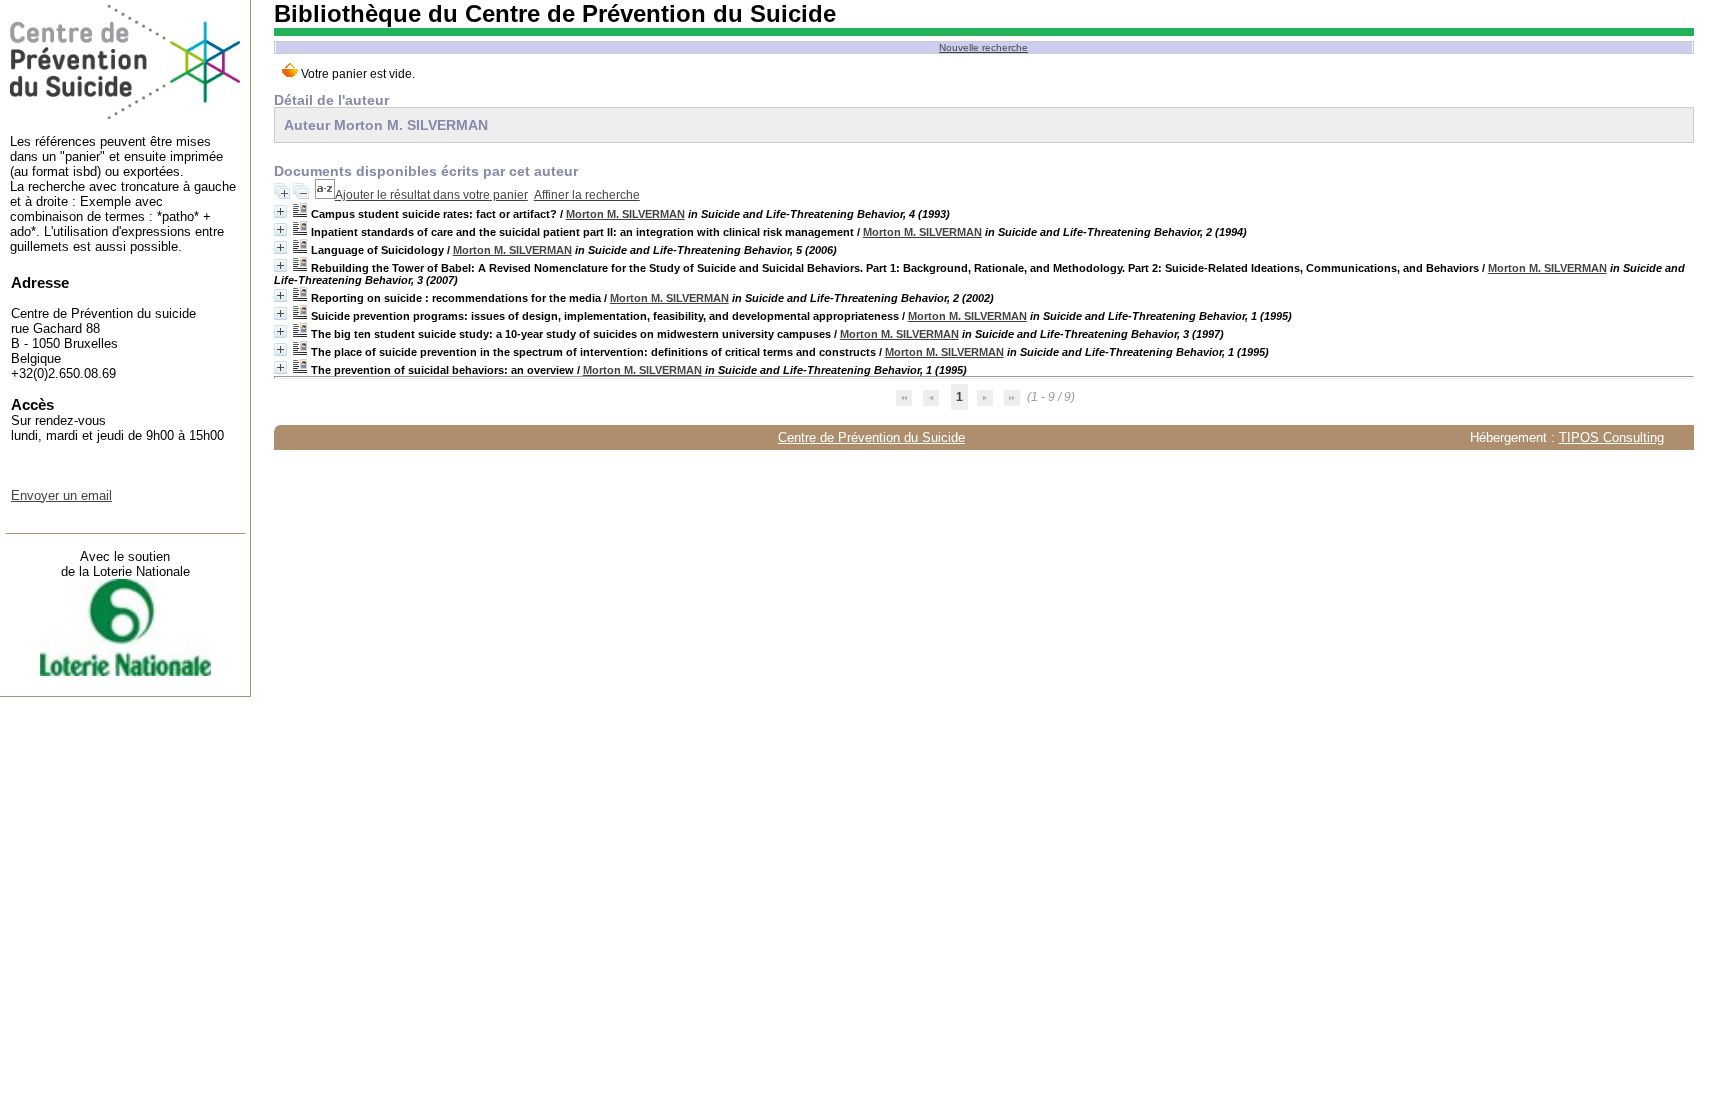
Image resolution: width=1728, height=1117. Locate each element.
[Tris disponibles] (325, 195)
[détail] (280, 211)
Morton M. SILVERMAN (625, 214)
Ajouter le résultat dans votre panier (431, 195)
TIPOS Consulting (1611, 437)
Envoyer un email (61, 495)
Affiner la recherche (587, 195)
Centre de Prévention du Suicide (871, 437)
